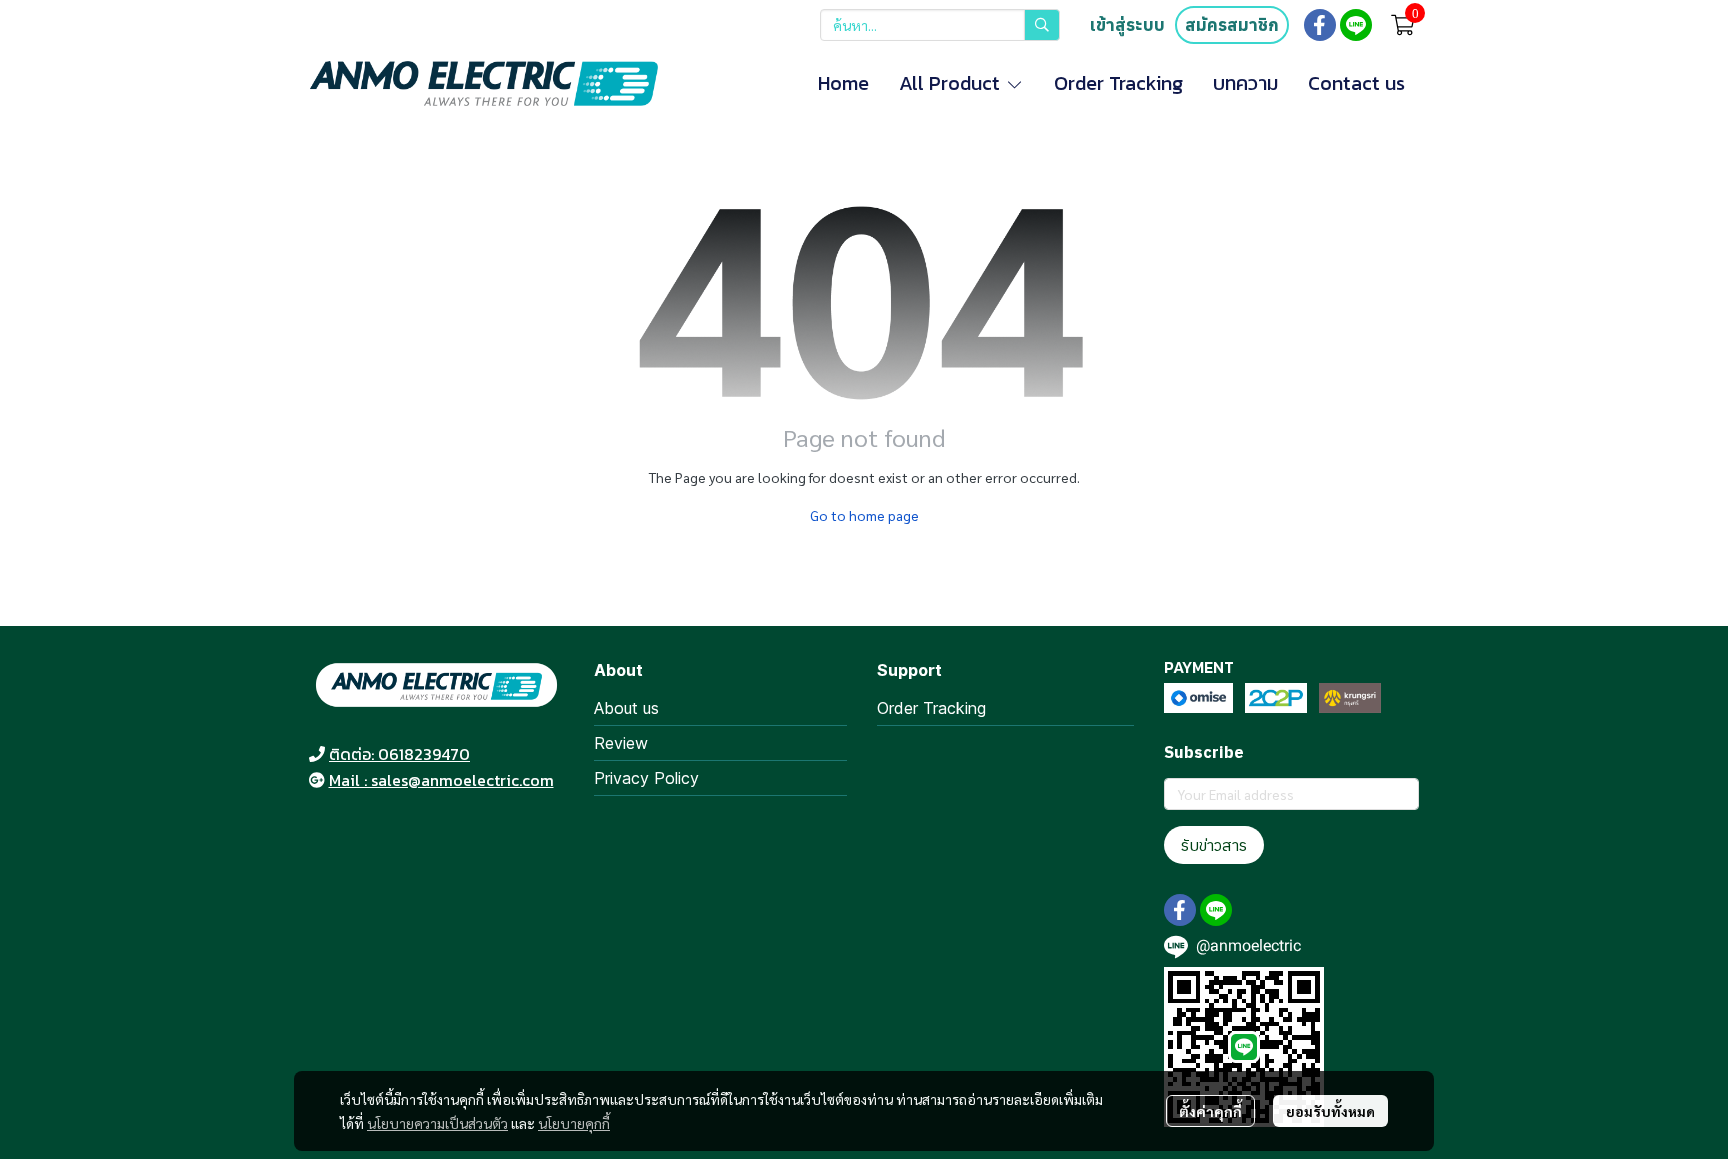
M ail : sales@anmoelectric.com (441, 780)
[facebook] (1320, 25)
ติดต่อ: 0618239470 (399, 754)
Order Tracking (931, 708)
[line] (1356, 25)
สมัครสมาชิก (1232, 25)
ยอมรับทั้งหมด (1330, 1111)
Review (621, 743)
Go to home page (864, 515)
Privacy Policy (646, 778)
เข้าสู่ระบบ (1127, 25)
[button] (940, 25)
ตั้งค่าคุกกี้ (1210, 1111)
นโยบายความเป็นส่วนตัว (437, 1123)
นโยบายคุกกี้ (574, 1123)
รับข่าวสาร (1214, 845)
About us (626, 708)
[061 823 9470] (317, 754)
